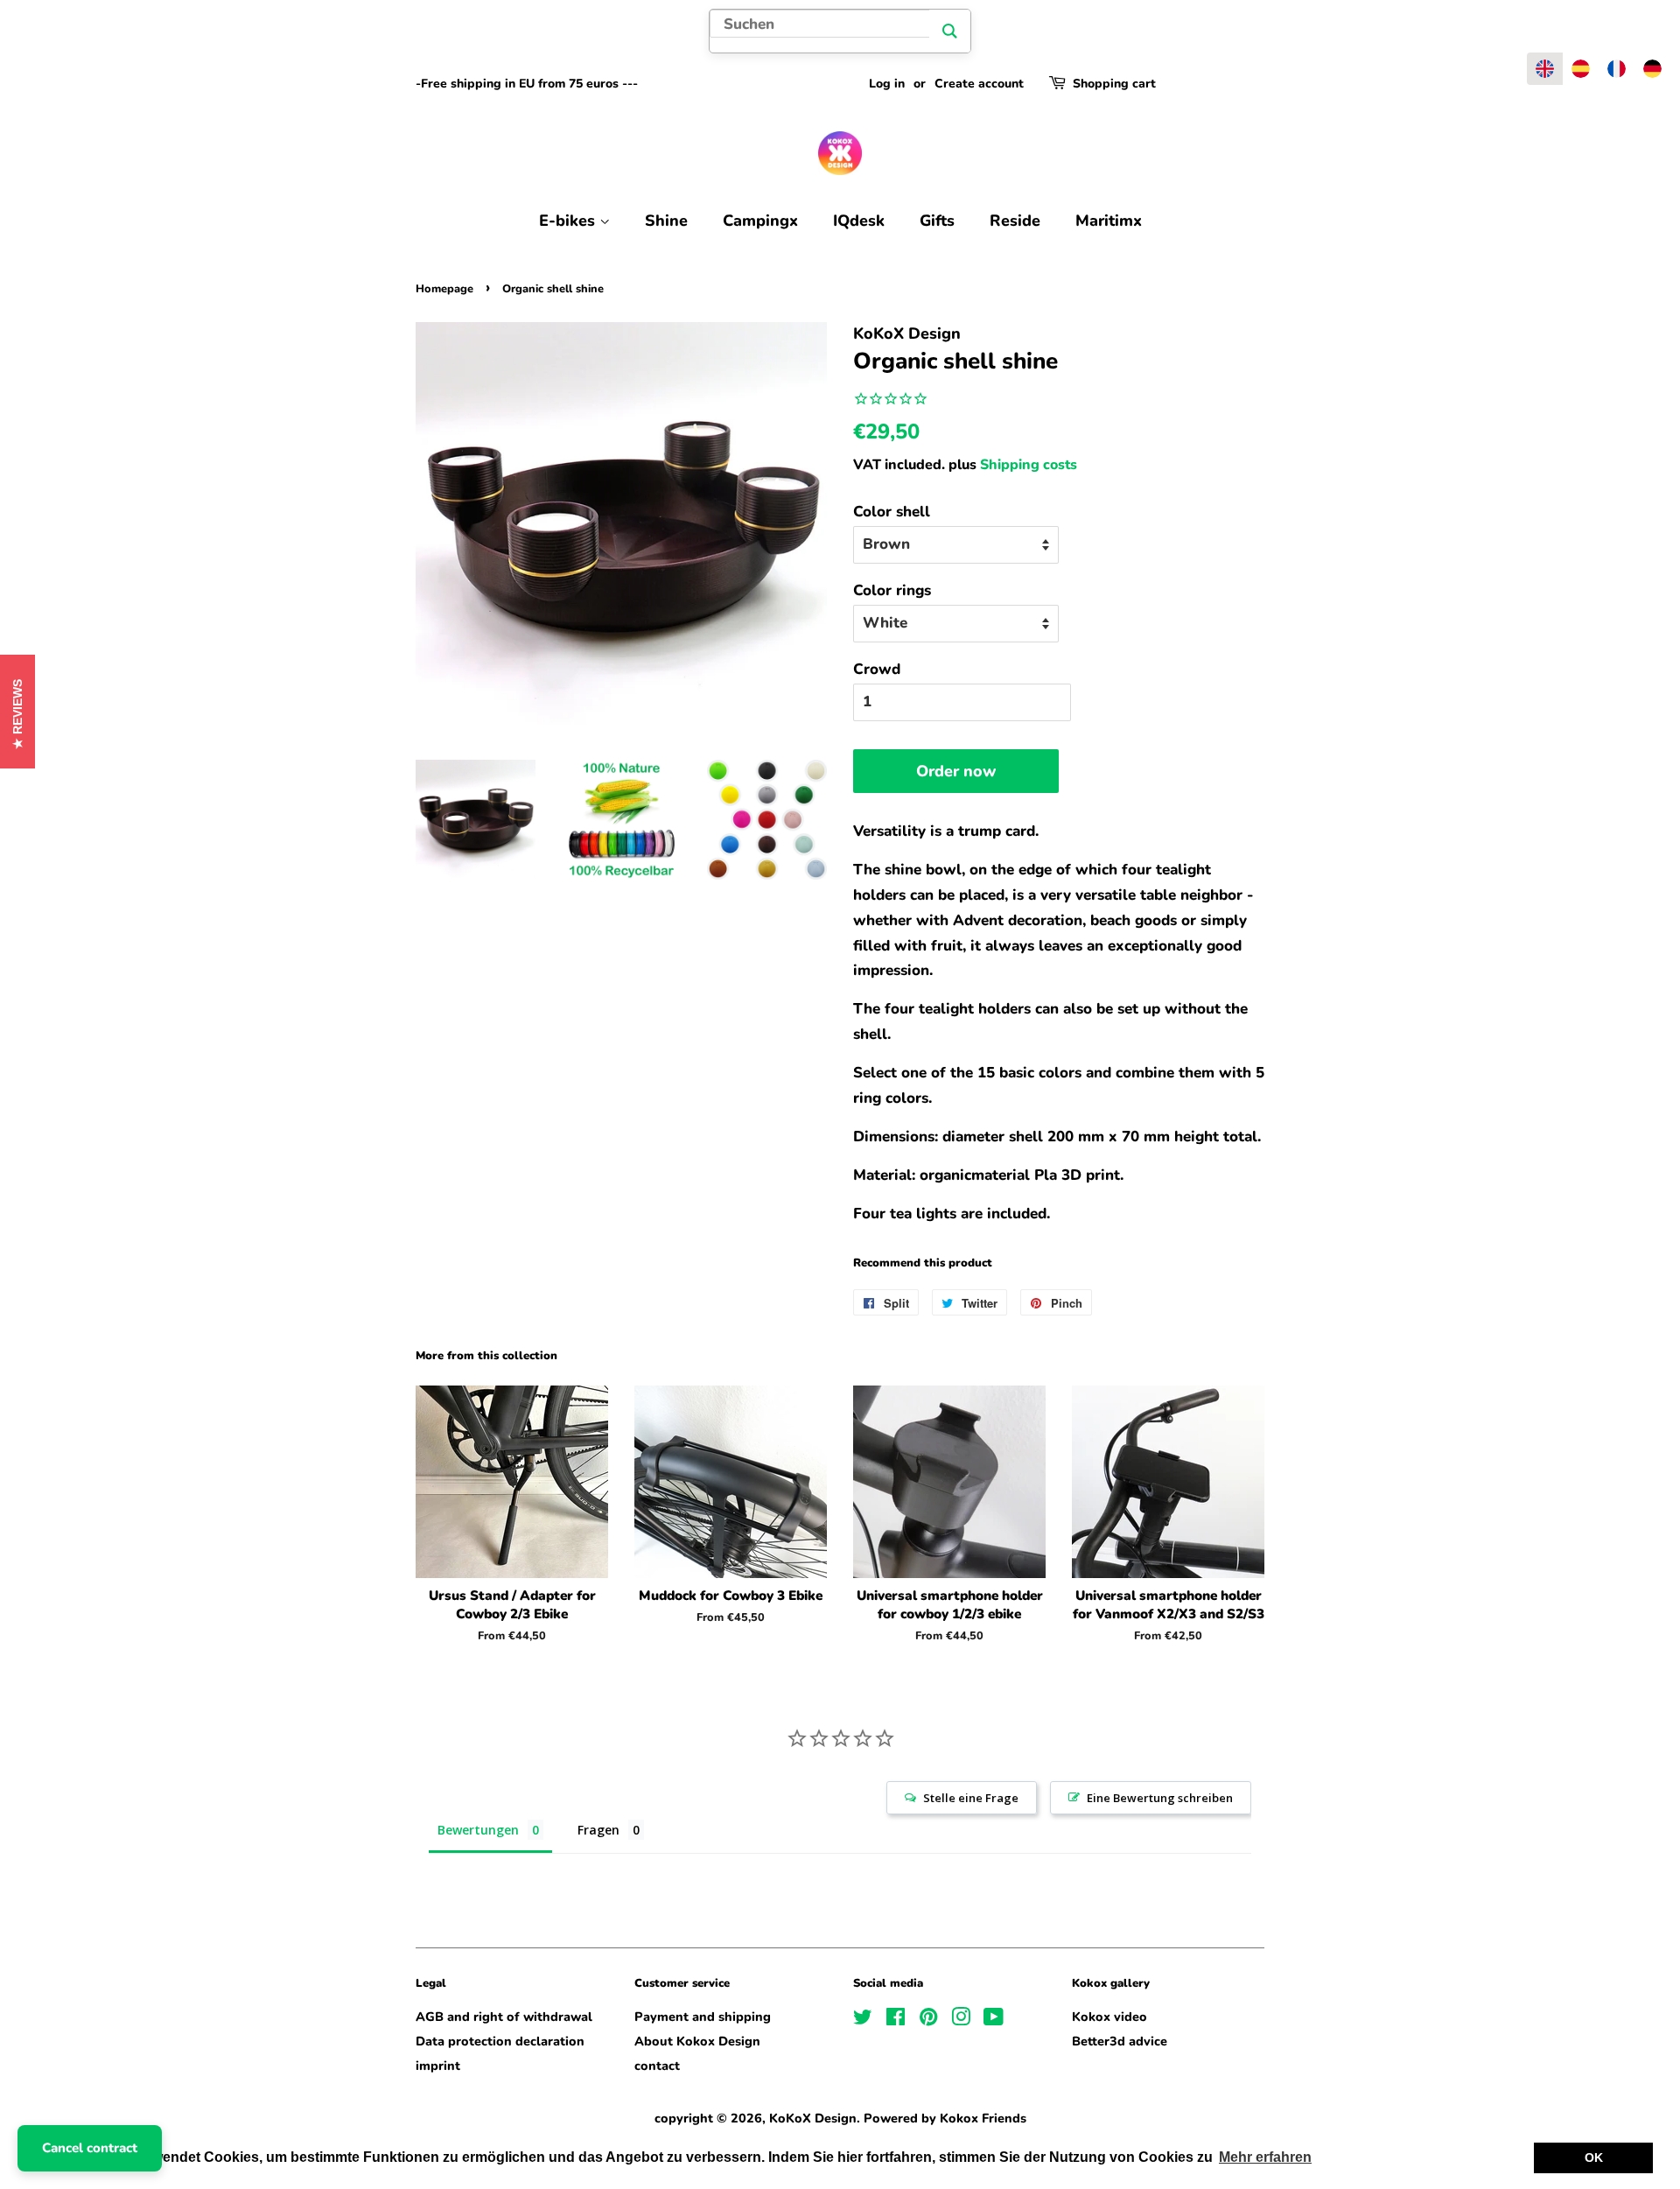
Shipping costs (1029, 465)
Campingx (760, 221)
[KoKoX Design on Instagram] (961, 2020)
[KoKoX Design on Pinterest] (928, 2020)
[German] (1652, 69)
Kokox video (1109, 2017)
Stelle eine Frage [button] (971, 1798)
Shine (666, 221)
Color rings (892, 590)
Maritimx (1109, 221)
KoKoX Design (813, 2118)
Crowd (877, 669)
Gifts (937, 221)
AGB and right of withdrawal (504, 2017)
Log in (887, 84)
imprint (438, 2066)
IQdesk (859, 221)
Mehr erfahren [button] (1265, 2157)
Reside (1015, 221)
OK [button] (1594, 2157)
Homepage (444, 289)
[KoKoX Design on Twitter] (863, 2020)
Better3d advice (1120, 2041)
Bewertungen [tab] (478, 1830)
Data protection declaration (500, 2041)
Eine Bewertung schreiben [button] (1160, 1798)
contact (657, 2066)
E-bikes (569, 221)
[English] (1545, 69)
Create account (979, 84)
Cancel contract (90, 2148)
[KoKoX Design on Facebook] (896, 2020)
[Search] (950, 31)
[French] (1617, 69)
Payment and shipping (703, 2017)
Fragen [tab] (598, 1830)
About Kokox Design (697, 2041)
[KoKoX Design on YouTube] (994, 2020)
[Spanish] (1581, 69)
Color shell (892, 512)
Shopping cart (1114, 84)
